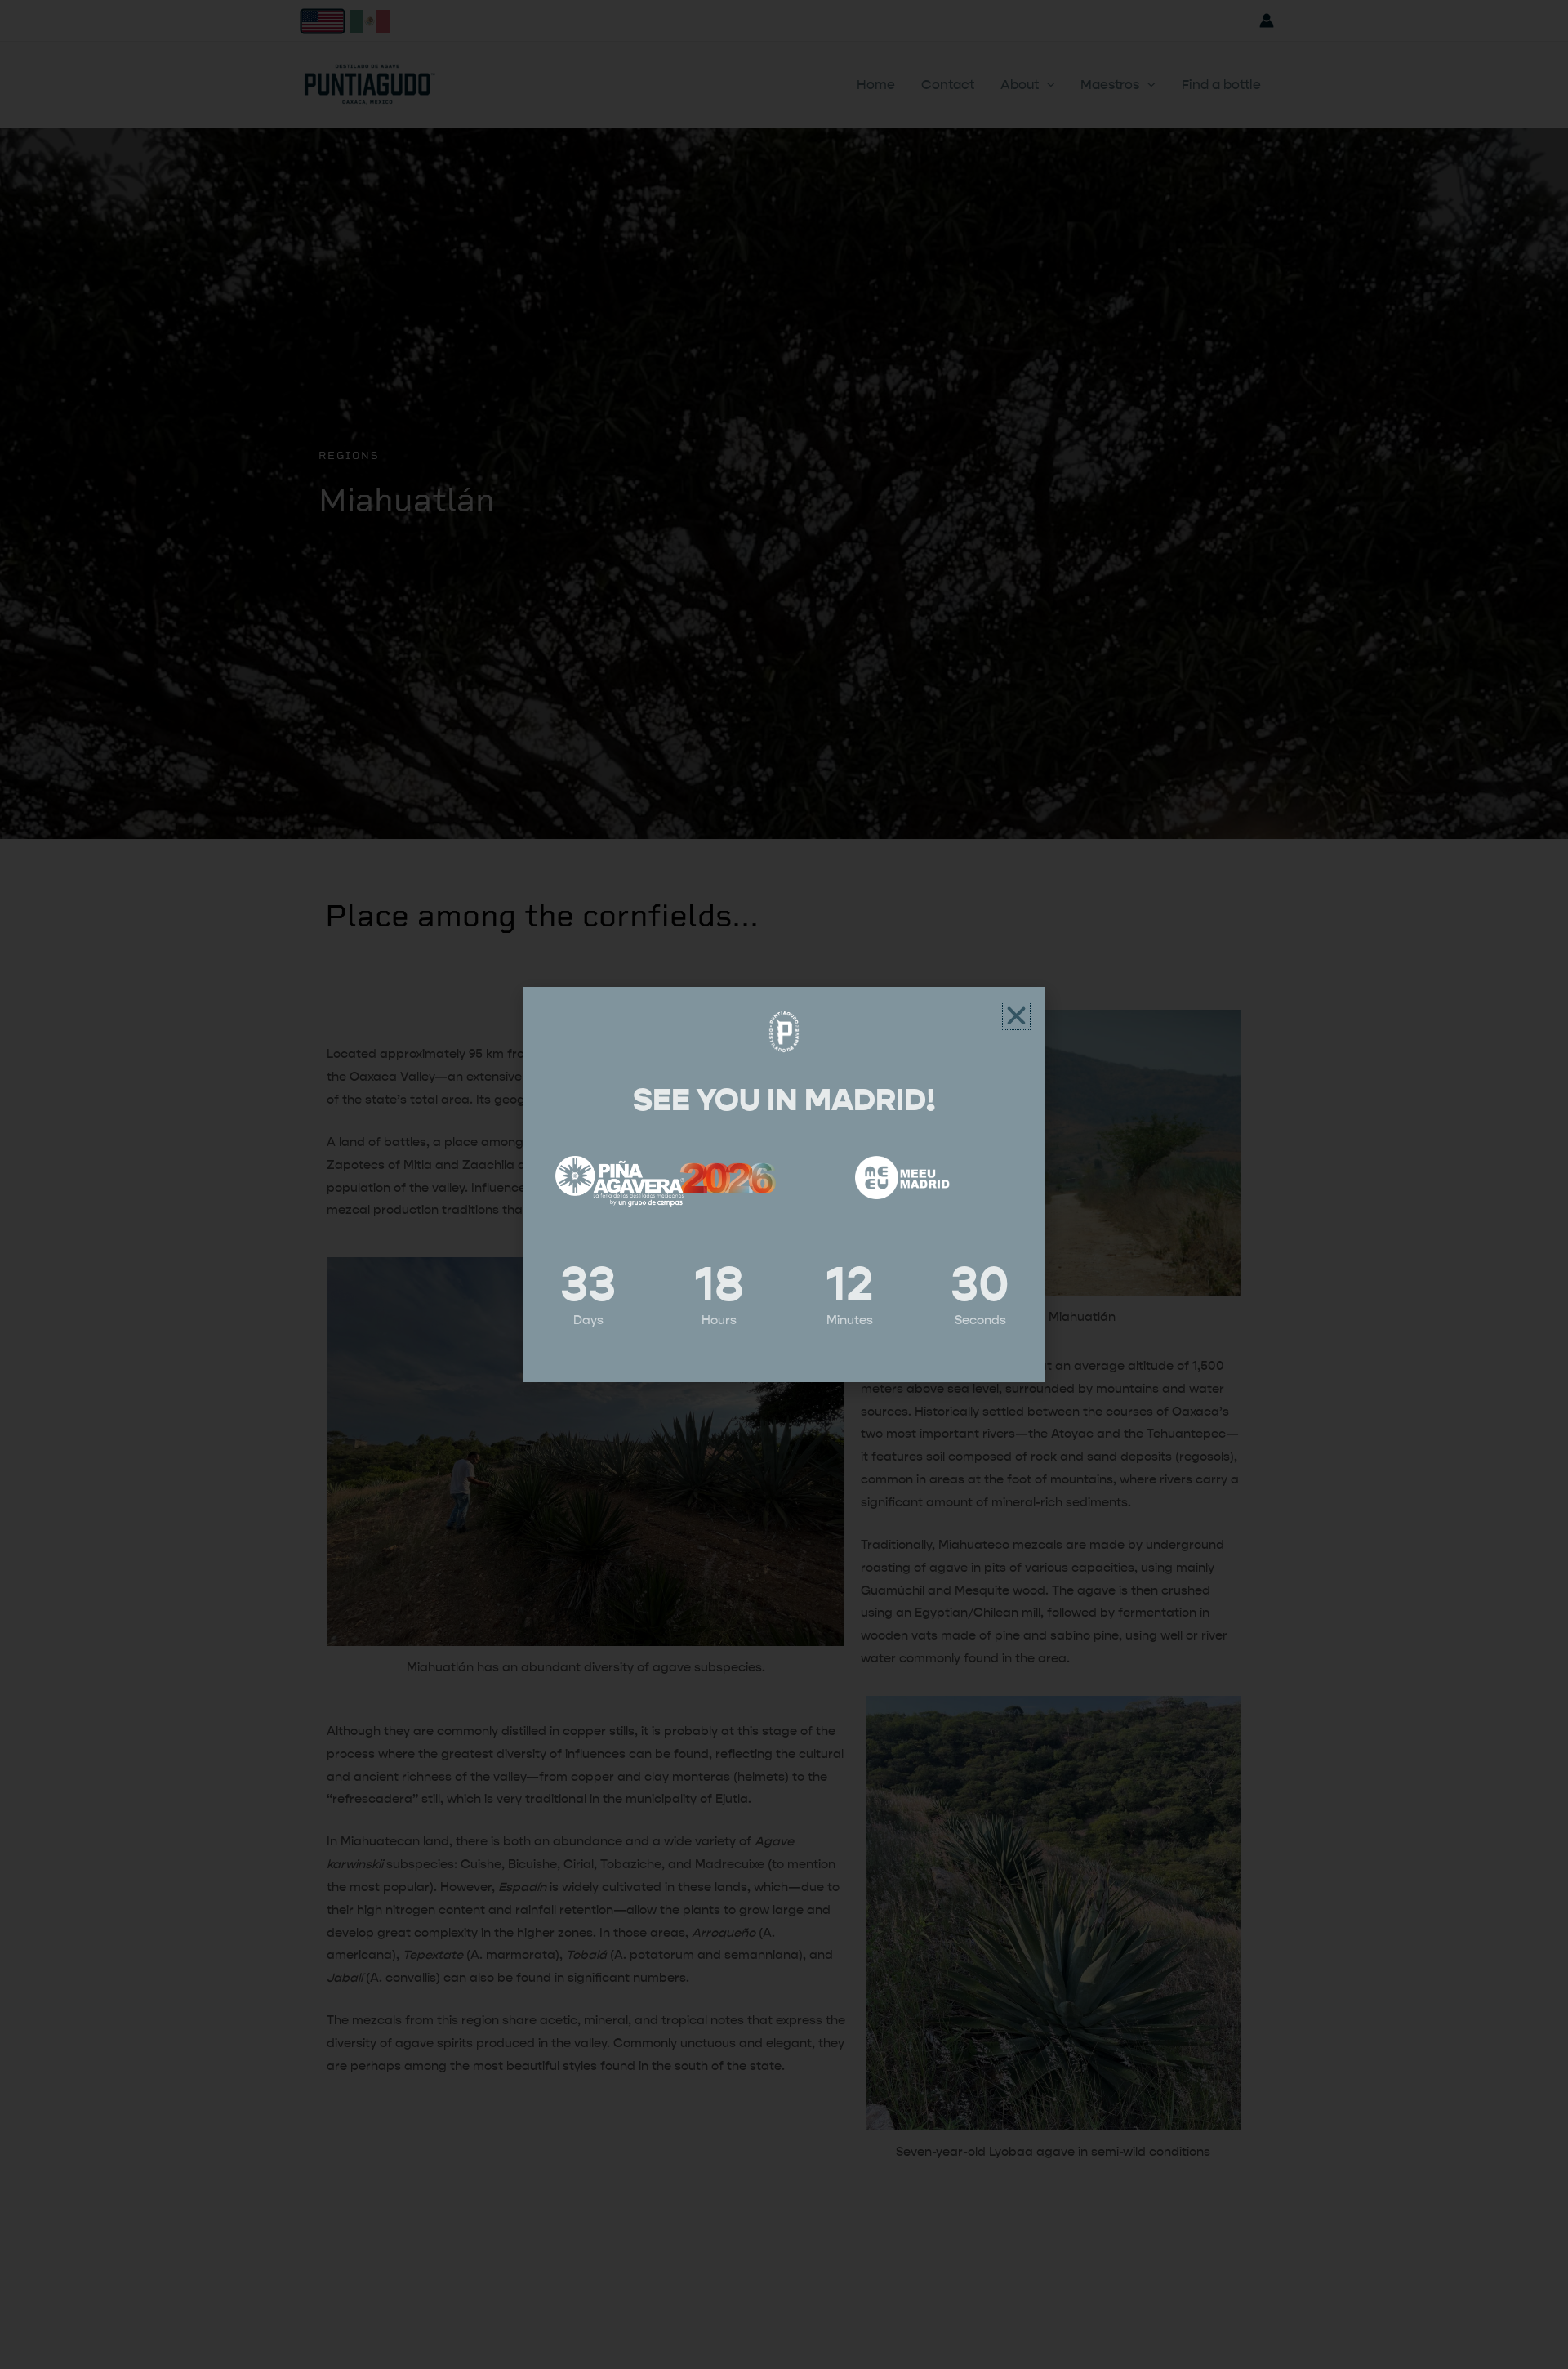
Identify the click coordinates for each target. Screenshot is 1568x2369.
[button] (1016, 1016)
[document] (784, 1184)
